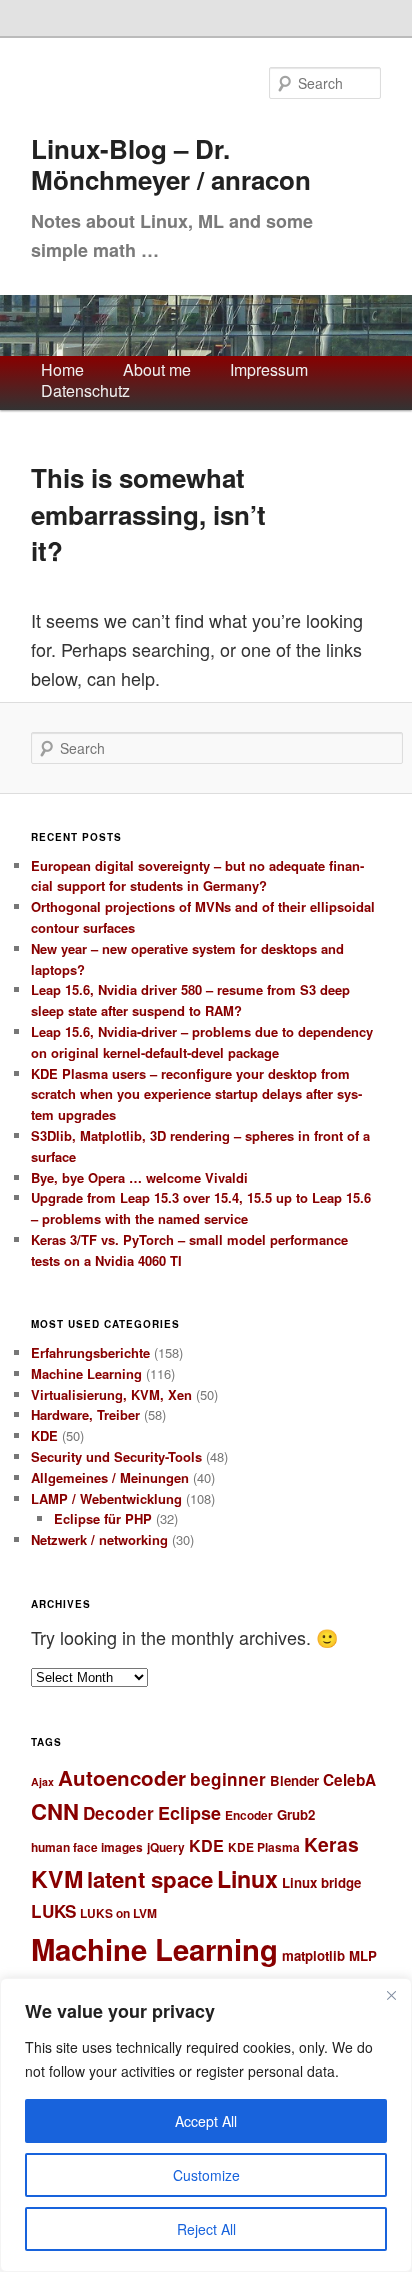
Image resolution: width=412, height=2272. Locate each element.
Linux (247, 1878)
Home (62, 370)
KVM (57, 1878)
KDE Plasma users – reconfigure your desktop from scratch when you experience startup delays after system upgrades (196, 1094)
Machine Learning (86, 1373)
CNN (55, 1811)
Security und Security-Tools (116, 1456)
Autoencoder (122, 1777)
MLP (363, 1955)
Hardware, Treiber (85, 1414)
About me (157, 370)
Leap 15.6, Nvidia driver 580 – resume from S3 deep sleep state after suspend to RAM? (190, 1000)
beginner (228, 1779)
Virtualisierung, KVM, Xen (111, 1394)
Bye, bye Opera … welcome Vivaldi (139, 1177)
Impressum (269, 370)
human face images (87, 1847)
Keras (331, 1844)
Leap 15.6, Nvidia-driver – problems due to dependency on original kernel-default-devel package (202, 1042)
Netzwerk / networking (99, 1539)
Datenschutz (85, 391)
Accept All (206, 2121)
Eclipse (189, 1813)
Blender (294, 1780)
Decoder (118, 1813)
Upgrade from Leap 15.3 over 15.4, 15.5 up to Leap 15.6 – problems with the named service (201, 1208)
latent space (150, 1879)
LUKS (53, 1911)
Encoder (249, 1815)
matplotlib (313, 1955)
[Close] (391, 1995)
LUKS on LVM (118, 1913)
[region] (206, 2125)
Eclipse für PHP (103, 1518)
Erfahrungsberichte (90, 1352)
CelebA (349, 1780)
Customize (206, 2175)
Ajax (42, 1781)
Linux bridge (321, 1882)
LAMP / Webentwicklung (106, 1498)
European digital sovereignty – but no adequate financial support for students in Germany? (197, 876)
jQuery (166, 1847)
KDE (44, 1435)
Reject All (206, 2229)
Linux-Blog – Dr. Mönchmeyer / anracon (171, 164)
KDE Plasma (264, 1847)
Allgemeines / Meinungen (110, 1477)
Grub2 (296, 1814)
